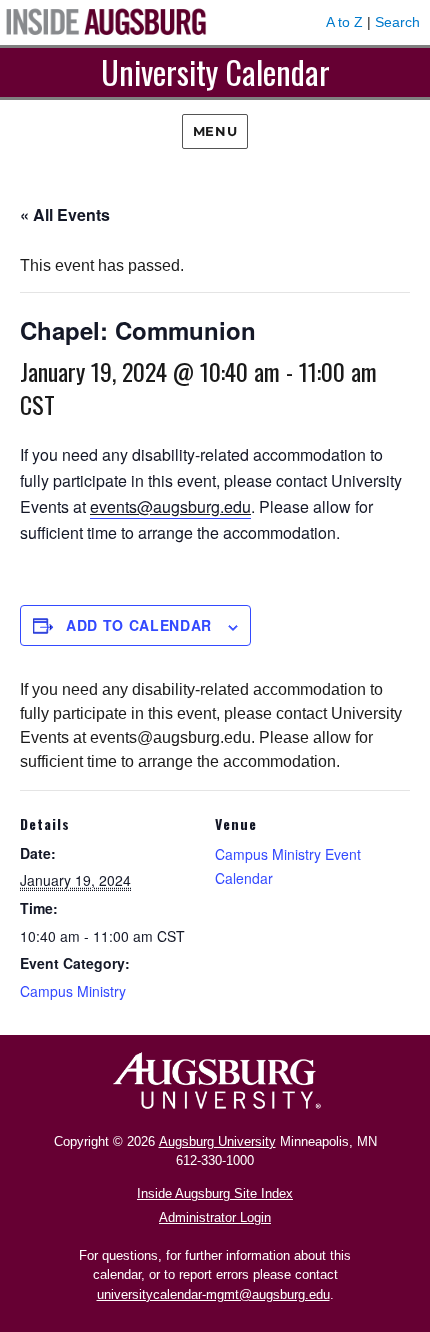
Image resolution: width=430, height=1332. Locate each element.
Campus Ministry (73, 991)
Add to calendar (139, 625)
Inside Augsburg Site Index (215, 1193)
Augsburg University (217, 1141)
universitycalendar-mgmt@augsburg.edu (213, 1294)
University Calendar (215, 71)
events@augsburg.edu (170, 506)
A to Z (344, 22)
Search (397, 22)
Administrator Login (215, 1217)
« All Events (65, 214)
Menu (215, 131)
